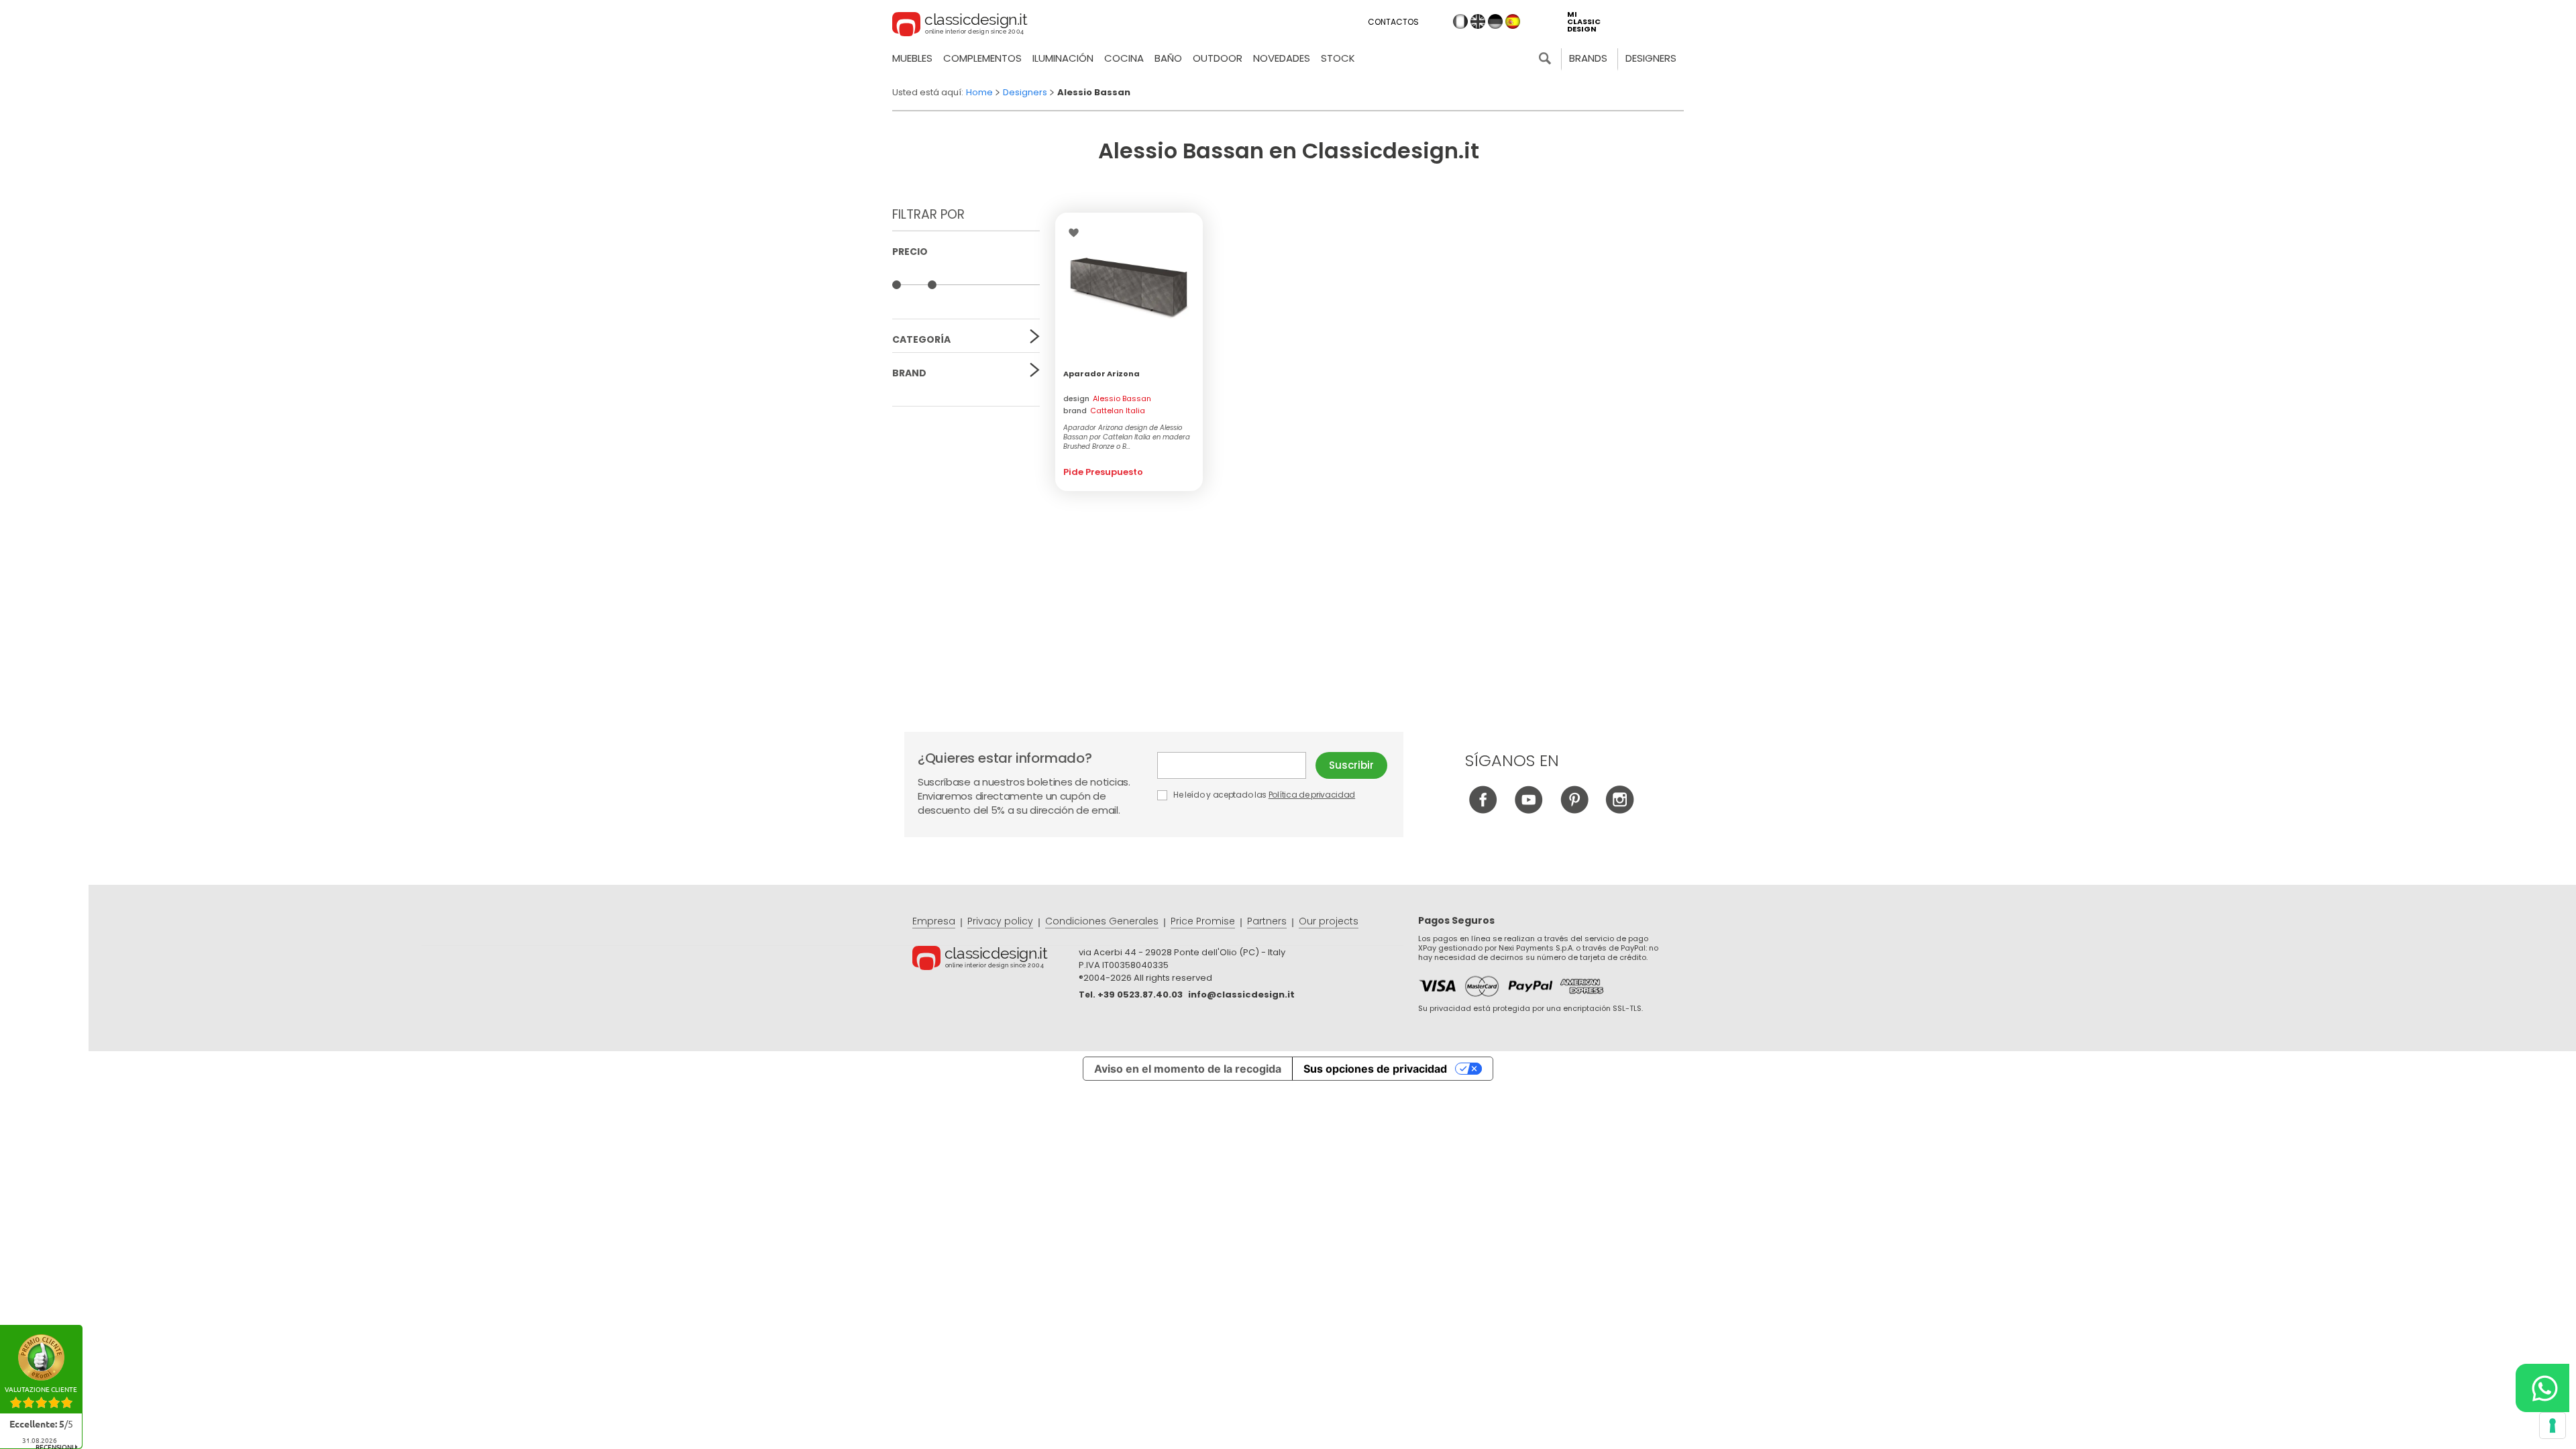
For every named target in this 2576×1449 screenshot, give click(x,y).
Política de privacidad (1312, 795)
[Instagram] (1620, 810)
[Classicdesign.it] (960, 26)
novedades (1282, 58)
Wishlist (1077, 233)
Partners (1267, 921)
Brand (909, 373)
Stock (1338, 58)
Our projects (1329, 921)
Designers (1651, 58)
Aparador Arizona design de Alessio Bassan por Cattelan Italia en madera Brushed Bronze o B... (1127, 437)
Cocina (1124, 58)
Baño (1168, 58)
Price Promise (1203, 921)
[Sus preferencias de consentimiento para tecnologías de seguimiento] (2553, 1426)
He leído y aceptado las (1263, 795)
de (1495, 21)
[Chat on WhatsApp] (2542, 1388)
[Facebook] (1483, 810)
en (1478, 21)
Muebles (912, 58)
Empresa (934, 921)
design (1107, 398)
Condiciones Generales (1102, 921)
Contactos (1393, 22)
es (1513, 21)
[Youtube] (1528, 810)
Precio (910, 252)
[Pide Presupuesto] (1129, 286)
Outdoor (1218, 58)
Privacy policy (1000, 921)
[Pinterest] (1574, 810)
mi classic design (1584, 22)
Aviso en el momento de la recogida (1188, 1069)
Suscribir (1351, 765)
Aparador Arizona (1102, 374)
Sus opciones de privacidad (1375, 1069)
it (1460, 21)
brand (1104, 411)
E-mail (1236, 765)
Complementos (982, 58)
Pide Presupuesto (1103, 472)
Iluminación (1063, 58)
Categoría (921, 339)
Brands (1588, 58)
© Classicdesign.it (996, 960)
